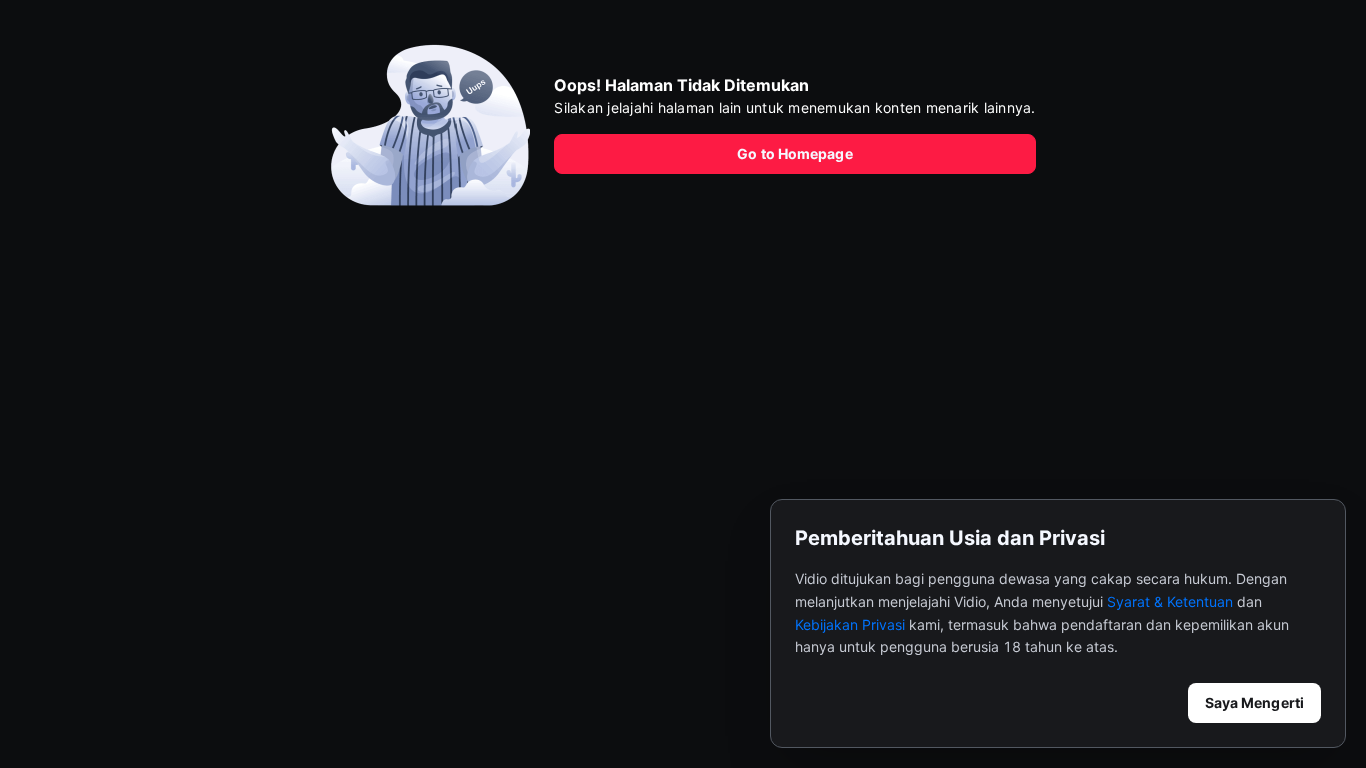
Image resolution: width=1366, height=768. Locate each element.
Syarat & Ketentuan (1170, 601)
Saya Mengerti (1254, 702)
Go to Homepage (794, 153)
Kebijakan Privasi (850, 624)
